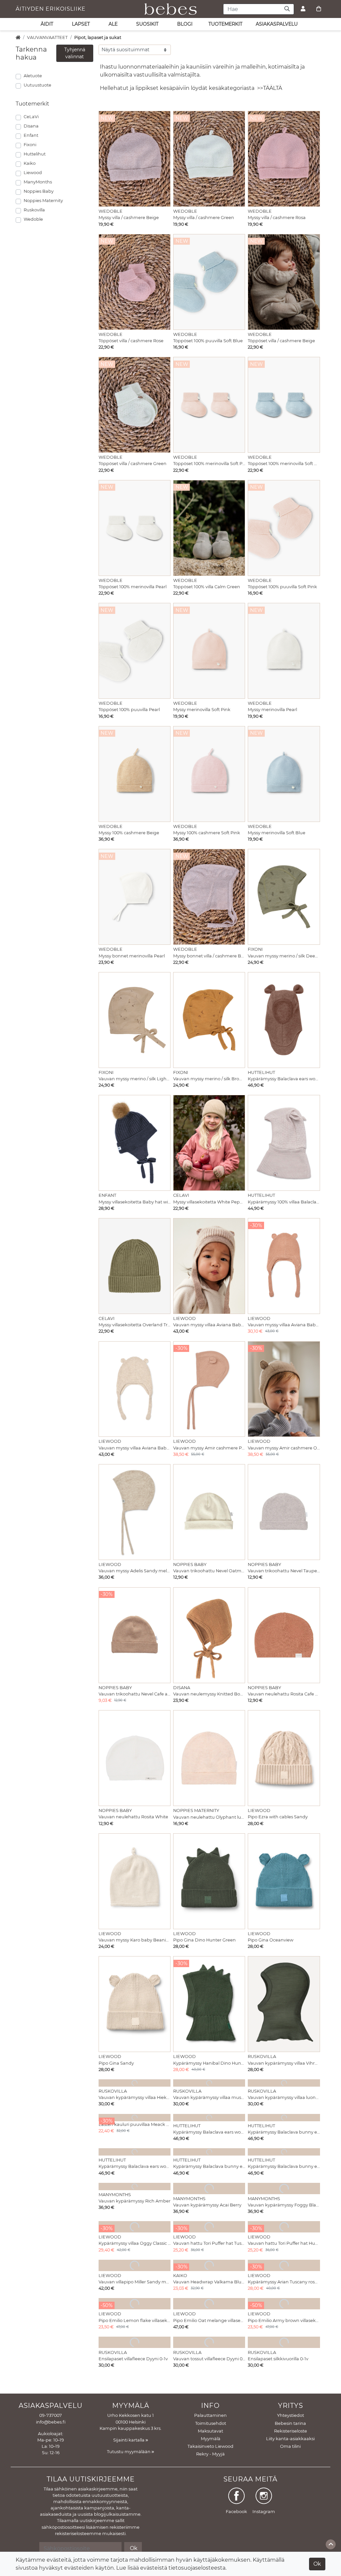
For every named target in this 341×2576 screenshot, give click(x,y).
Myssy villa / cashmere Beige (129, 218)
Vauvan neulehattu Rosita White (133, 1817)
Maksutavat (210, 2431)
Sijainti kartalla (129, 2440)
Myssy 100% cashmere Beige (129, 833)
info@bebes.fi (51, 2422)
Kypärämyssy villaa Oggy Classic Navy (135, 2243)
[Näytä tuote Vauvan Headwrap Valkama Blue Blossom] (209, 2265)
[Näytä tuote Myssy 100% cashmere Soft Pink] (209, 774)
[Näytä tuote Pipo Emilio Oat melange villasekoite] (209, 2304)
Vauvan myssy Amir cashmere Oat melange (284, 1448)
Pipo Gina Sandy (116, 2063)
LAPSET (81, 24)
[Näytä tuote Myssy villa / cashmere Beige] (135, 159)
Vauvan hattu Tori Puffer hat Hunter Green (284, 2243)
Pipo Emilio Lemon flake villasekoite (135, 2320)
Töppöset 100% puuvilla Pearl (129, 710)
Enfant (31, 135)
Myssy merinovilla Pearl (272, 710)
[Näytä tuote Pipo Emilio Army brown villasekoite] (284, 2304)
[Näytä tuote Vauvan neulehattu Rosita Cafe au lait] (284, 1635)
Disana (31, 126)
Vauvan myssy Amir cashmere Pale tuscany (209, 1448)
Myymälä (211, 2439)
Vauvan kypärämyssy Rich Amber (135, 2201)
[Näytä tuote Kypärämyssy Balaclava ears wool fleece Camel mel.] (135, 2152)
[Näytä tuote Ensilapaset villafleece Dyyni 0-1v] (135, 2342)
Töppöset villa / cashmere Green (133, 464)
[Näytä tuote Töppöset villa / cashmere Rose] (135, 282)
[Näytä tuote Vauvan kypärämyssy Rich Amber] (135, 2187)
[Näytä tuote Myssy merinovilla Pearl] (284, 651)
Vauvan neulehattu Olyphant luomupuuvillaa (209, 1817)
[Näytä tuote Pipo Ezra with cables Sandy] (284, 1758)
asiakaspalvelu (277, 24)
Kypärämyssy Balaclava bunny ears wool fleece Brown (209, 2166)
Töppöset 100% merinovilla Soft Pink (209, 464)
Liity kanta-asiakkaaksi (290, 2439)
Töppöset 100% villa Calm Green (207, 587)
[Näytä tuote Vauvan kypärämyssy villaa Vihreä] (284, 2004)
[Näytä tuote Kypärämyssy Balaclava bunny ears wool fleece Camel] (284, 2118)
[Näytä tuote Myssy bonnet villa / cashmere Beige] (209, 897)
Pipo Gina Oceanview (271, 1940)
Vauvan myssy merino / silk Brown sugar (209, 1079)
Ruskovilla (34, 210)
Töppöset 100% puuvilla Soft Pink (282, 587)
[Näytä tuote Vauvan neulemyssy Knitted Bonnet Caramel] (209, 1635)
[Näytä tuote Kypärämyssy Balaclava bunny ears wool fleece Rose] (284, 2152)
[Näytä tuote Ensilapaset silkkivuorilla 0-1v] (284, 2342)
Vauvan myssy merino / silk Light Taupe (135, 1079)
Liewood (33, 173)
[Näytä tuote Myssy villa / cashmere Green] (209, 159)
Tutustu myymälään (129, 2452)
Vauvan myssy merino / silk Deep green (284, 956)
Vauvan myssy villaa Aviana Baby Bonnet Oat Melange (209, 1325)
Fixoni (30, 145)
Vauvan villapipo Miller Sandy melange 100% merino (135, 2282)
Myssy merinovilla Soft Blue (277, 833)
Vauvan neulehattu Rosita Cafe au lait (284, 1694)
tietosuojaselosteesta (197, 2568)
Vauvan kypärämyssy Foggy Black (284, 2205)
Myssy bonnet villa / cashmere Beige (209, 956)
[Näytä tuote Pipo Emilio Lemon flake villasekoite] (135, 2304)
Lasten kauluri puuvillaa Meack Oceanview (135, 2124)
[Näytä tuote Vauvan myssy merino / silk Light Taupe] (135, 1020)
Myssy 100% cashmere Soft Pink (207, 833)
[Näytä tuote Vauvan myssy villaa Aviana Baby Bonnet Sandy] (135, 1389)
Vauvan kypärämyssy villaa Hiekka (135, 2097)
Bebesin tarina (290, 2423)
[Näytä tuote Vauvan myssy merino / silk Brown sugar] (209, 1020)
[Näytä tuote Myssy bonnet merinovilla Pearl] (135, 897)
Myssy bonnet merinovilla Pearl (132, 956)
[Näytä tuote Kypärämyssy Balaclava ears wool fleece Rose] (209, 2118)
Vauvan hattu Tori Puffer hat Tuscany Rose (209, 2243)
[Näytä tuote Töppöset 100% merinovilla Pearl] (135, 528)
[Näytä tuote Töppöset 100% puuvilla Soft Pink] (284, 528)
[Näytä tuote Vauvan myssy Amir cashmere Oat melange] (284, 1389)
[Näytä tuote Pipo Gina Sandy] (135, 2004)
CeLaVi (31, 117)
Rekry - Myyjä (210, 2454)
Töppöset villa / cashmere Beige (281, 341)
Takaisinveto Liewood (210, 2446)
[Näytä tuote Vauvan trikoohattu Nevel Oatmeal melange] (209, 1512)
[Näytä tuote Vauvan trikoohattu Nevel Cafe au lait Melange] (135, 1635)
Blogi (185, 24)
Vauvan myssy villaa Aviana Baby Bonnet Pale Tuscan (284, 1325)
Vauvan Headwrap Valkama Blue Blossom (209, 2282)
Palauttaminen (210, 2415)
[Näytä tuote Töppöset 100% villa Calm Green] (209, 528)
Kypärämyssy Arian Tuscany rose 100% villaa (284, 2282)
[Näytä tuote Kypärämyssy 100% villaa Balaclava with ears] (284, 1143)
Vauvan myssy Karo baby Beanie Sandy (135, 1940)
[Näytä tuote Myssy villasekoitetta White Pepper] (209, 1143)
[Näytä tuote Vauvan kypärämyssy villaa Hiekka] (135, 2083)
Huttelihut (35, 154)
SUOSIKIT (147, 24)
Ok (317, 2564)
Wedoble (33, 219)
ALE (113, 24)
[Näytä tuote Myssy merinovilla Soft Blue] (284, 774)
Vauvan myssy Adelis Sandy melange (135, 1571)
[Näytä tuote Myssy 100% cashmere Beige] (135, 774)
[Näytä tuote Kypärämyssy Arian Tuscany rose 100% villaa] (284, 2265)
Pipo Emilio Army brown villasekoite (284, 2320)
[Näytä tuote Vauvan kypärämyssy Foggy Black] (284, 2189)
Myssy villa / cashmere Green (204, 218)
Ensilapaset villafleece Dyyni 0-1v (133, 2359)
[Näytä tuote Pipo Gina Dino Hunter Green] (209, 1881)
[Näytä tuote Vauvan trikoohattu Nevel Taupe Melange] (284, 1512)
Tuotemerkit (225, 24)
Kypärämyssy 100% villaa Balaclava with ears (284, 1202)
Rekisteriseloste (291, 2431)
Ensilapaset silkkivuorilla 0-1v (278, 2359)
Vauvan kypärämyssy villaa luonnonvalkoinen (284, 2097)
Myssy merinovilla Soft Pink (202, 710)
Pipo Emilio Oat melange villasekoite (209, 2320)
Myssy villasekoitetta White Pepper (209, 1202)
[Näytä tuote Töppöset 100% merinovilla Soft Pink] (209, 405)
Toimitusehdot (211, 2423)
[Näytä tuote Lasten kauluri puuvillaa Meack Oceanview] (135, 2118)
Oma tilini (290, 2446)
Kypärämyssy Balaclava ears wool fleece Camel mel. (135, 2166)
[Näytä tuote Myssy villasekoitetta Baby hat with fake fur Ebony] (135, 1143)
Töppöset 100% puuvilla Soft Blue (208, 341)
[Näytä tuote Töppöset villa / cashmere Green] (135, 405)
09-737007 (51, 2415)
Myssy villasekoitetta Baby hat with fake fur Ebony (135, 1202)
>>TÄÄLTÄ (270, 88)
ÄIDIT (47, 24)
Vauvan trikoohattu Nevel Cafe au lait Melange (135, 1694)
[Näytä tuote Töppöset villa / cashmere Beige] (284, 282)
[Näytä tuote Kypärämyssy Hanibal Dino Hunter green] (209, 2004)
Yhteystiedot (291, 2415)
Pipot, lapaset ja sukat (98, 37)
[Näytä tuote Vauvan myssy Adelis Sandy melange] (135, 1512)
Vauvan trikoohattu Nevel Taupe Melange (284, 1571)
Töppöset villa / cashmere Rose (131, 341)
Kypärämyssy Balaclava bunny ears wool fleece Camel (284, 2132)
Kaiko (30, 163)
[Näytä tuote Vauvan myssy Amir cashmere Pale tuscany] (209, 1389)
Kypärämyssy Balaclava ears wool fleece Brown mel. (284, 1079)
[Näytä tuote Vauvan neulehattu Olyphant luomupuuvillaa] (209, 1758)
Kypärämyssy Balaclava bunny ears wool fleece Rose (284, 2166)
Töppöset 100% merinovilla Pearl (133, 587)
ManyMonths (38, 182)
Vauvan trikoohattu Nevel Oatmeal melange (209, 1571)
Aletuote (33, 76)
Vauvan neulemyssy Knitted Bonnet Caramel (209, 1694)
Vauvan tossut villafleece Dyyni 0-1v (209, 2359)
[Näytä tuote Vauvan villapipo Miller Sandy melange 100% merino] (135, 2265)
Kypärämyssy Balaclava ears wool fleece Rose (209, 2132)
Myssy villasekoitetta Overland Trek (135, 1325)
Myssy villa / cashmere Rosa (277, 218)
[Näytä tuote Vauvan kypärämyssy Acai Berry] (209, 2189)
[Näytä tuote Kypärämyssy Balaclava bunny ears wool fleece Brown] (209, 2152)
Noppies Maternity (43, 201)
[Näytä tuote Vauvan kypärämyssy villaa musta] (209, 2083)
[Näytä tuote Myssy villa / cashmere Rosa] (284, 159)
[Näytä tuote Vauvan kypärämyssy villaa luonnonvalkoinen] (284, 2083)
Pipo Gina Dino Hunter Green (204, 1940)
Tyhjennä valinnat (75, 53)
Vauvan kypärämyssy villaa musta (209, 2097)
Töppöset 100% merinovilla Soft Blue (284, 464)
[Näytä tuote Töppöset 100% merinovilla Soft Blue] (284, 405)
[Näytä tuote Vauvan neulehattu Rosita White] (135, 1758)
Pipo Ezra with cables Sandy (278, 1817)
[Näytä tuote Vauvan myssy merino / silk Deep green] (284, 897)
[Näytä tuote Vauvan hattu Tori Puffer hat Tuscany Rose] (209, 2227)
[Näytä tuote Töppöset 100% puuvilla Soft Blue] (209, 282)
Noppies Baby (39, 191)
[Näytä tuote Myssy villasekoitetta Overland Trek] (135, 1266)
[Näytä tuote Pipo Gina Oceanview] (284, 1881)
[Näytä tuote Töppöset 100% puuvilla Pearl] (135, 651)
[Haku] (287, 9)
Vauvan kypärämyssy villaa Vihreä (284, 2063)
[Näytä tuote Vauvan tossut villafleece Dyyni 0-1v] (209, 2342)
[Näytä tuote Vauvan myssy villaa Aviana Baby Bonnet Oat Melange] (209, 1266)
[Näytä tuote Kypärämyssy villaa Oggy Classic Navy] (135, 2227)
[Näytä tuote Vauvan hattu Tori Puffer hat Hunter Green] (284, 2227)
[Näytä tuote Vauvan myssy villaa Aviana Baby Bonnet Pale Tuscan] (284, 1266)
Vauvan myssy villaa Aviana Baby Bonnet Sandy (135, 1448)
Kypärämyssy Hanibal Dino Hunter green (209, 2063)
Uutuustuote (37, 85)
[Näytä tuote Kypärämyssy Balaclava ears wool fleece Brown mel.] (284, 1020)
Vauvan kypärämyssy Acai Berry (207, 2205)
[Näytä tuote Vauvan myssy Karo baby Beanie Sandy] (135, 1881)
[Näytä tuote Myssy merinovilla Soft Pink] (209, 651)
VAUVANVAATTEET (47, 37)
